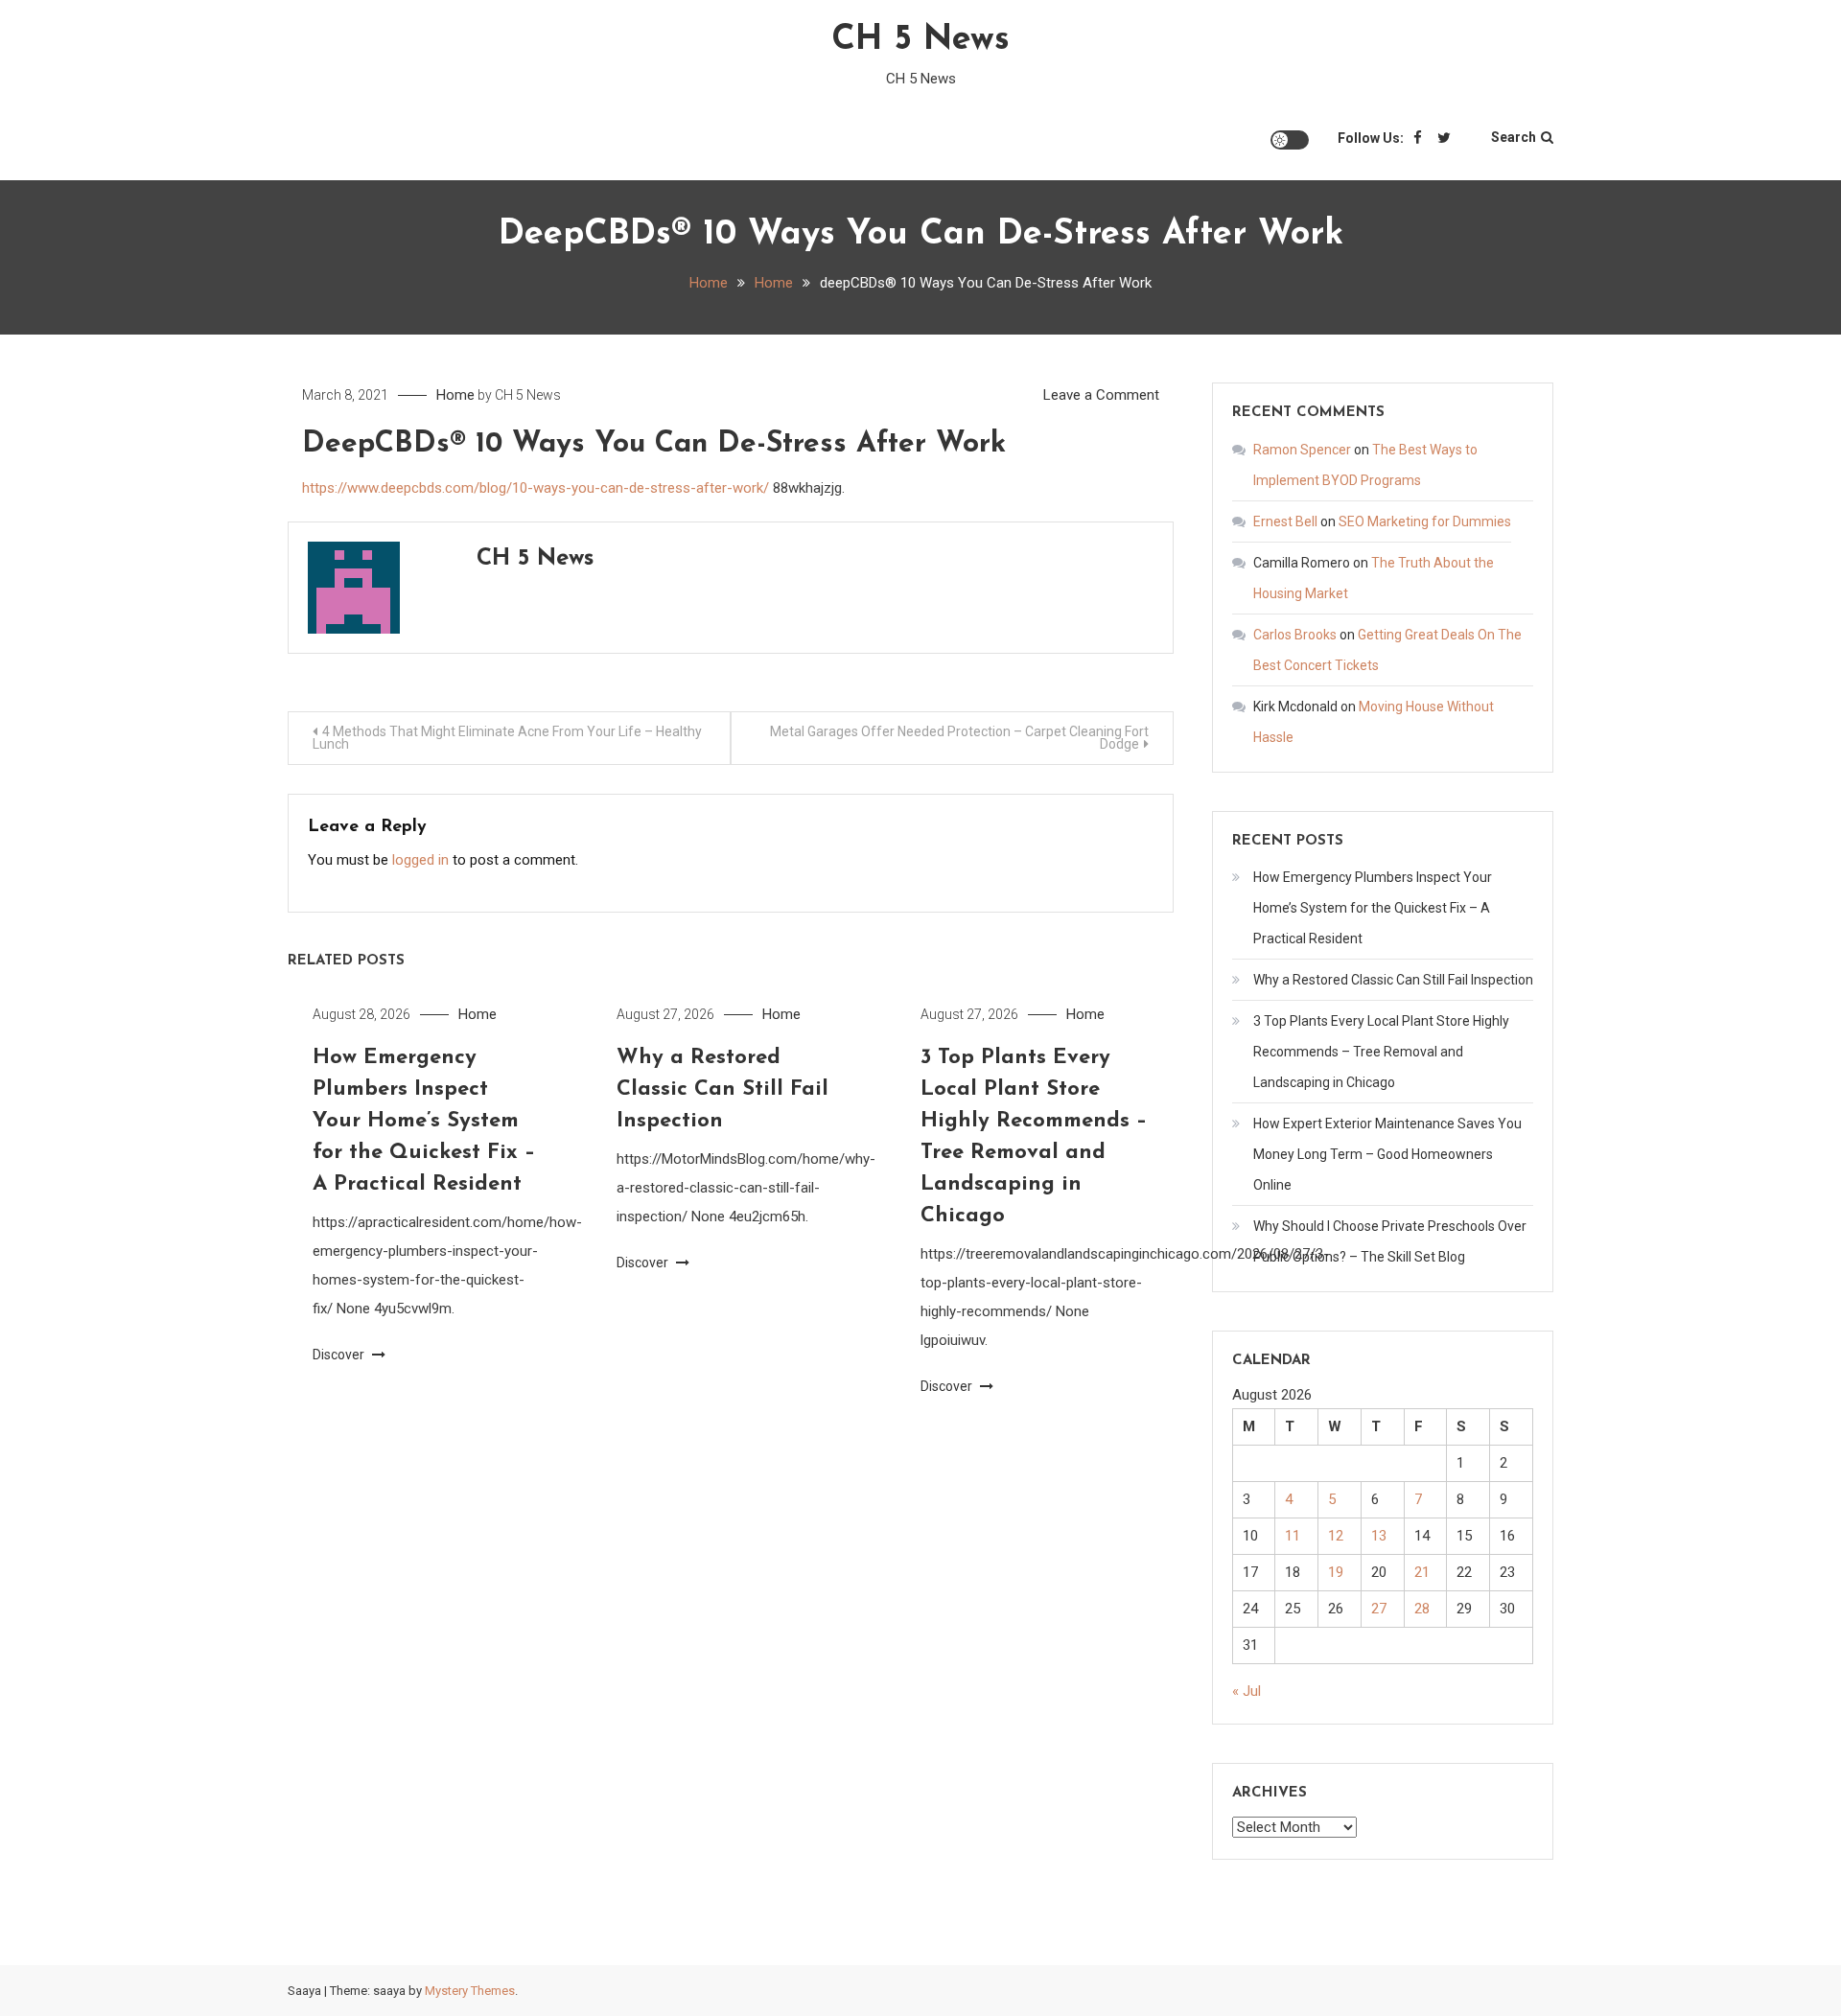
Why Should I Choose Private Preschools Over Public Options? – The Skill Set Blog (1390, 1241)
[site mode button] (1290, 140)
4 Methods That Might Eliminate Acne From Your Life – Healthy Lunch (507, 738)
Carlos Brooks (1295, 635)
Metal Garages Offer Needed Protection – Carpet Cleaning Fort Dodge (959, 738)
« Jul (1247, 1691)
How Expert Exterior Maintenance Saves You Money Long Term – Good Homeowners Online (1387, 1154)
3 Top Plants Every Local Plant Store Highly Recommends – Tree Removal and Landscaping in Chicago (1381, 1052)
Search (1514, 137)
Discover (340, 1355)
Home (455, 395)
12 (1336, 1536)
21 (1422, 1572)
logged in (420, 860)
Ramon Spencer (1302, 450)
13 (1379, 1536)
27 (1379, 1609)
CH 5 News (920, 40)
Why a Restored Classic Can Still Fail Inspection (722, 1089)
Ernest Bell (1285, 521)
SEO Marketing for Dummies (1425, 521)
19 (1336, 1572)
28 (1422, 1609)
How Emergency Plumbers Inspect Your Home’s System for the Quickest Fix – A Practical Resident (424, 1121)
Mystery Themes (470, 1991)
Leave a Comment (1101, 395)
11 (1293, 1536)
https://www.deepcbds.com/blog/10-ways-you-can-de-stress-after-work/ (536, 488)
